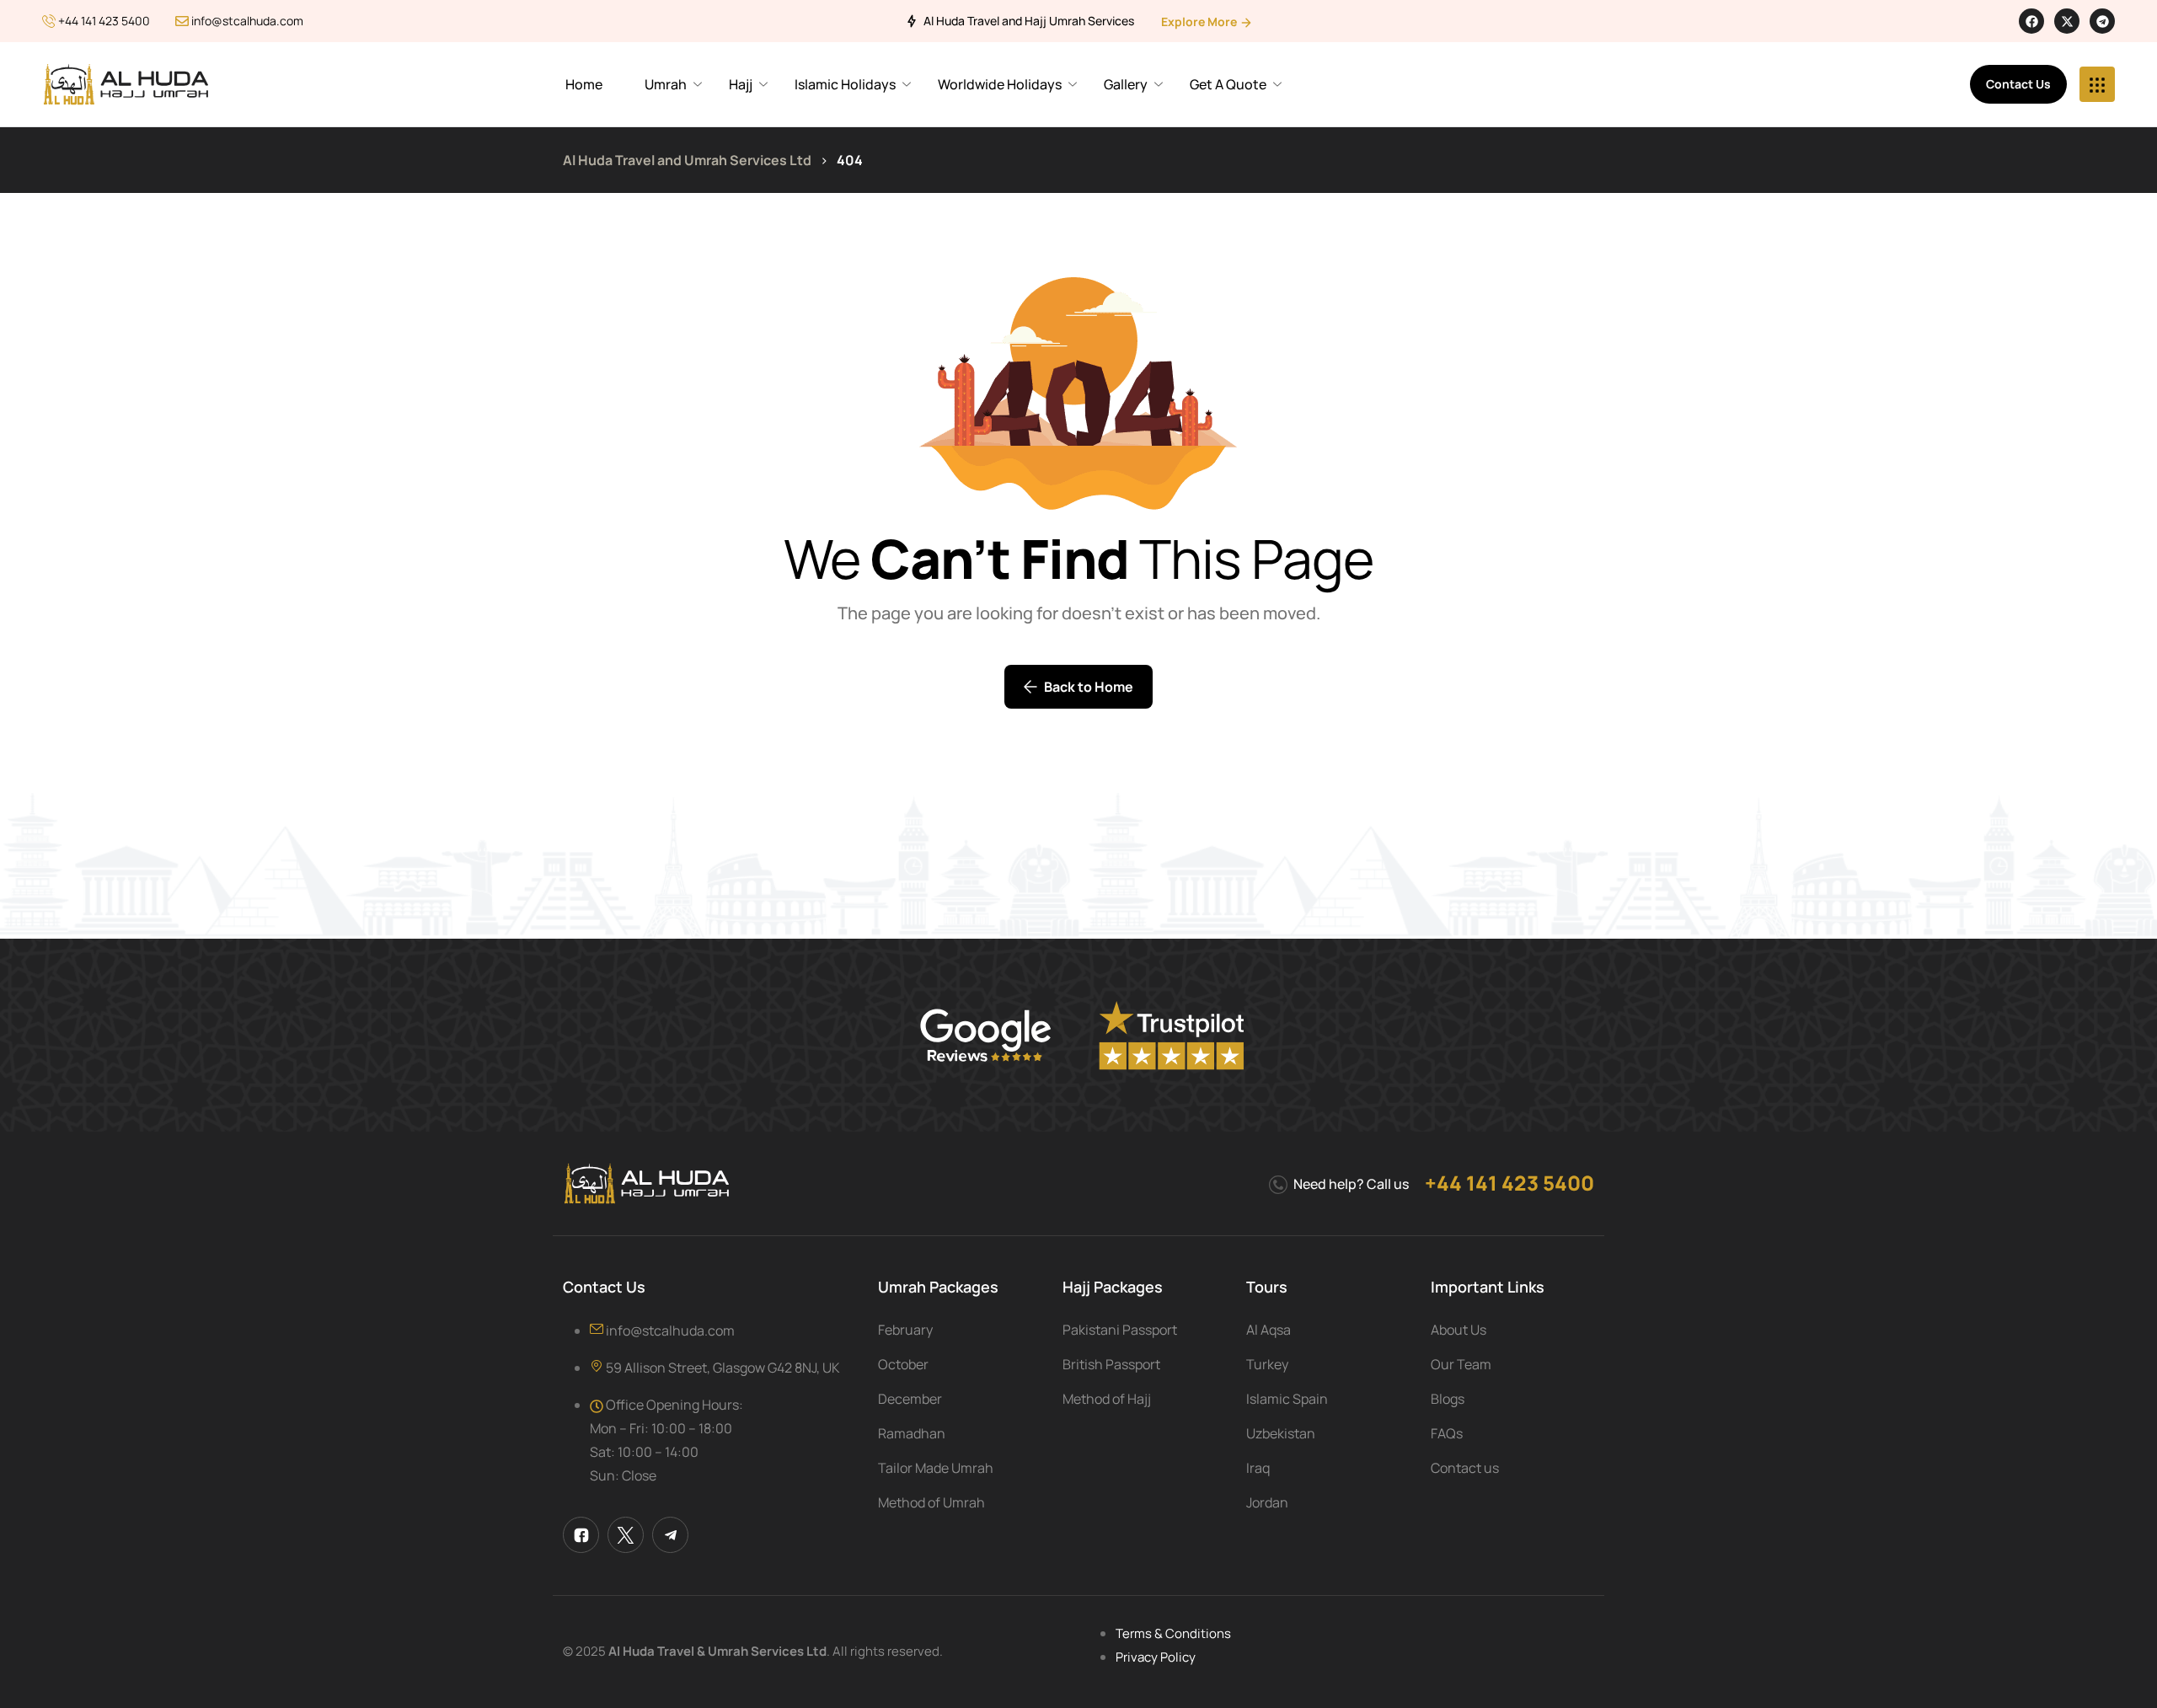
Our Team (1461, 1364)
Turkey (1267, 1364)
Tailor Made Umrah (936, 1468)
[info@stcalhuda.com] (182, 21)
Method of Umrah (931, 1502)
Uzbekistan (1281, 1433)
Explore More (1200, 21)
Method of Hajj (1107, 1399)
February (905, 1330)
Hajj (741, 84)
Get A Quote (1228, 84)
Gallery (1126, 84)
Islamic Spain (1287, 1399)
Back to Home (1089, 687)
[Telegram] (2102, 21)
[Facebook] (2031, 21)
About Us (1459, 1330)
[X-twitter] (2067, 21)
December (910, 1399)
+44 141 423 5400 (104, 21)
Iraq (1258, 1468)
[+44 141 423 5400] (49, 21)
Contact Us (2018, 84)
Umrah (666, 84)
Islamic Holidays (845, 84)
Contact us (1465, 1468)
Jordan (1267, 1502)
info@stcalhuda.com (247, 21)
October (903, 1364)
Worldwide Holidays (1000, 84)
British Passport (1111, 1364)
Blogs (1448, 1399)
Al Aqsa (1269, 1330)
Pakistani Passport (1120, 1330)
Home (584, 84)
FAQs (1447, 1433)
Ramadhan (912, 1433)
